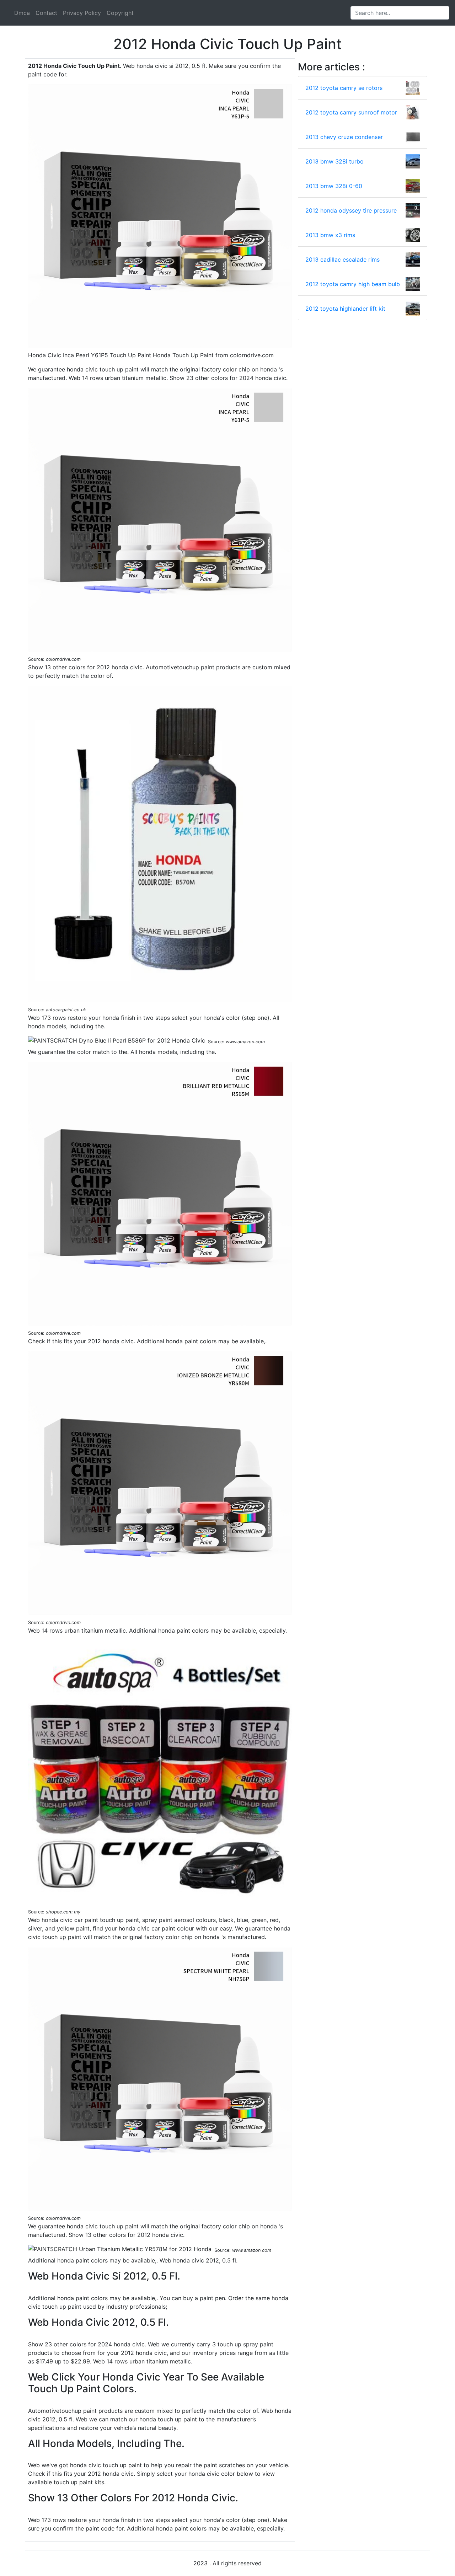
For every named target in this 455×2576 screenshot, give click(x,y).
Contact (46, 13)
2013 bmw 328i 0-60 (334, 186)
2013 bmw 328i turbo (334, 161)
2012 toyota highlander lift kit (345, 309)
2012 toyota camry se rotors (344, 88)
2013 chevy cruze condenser (344, 137)
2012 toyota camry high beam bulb (353, 284)
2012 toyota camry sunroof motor (351, 112)
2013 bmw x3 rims (330, 235)
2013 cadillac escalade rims (342, 259)
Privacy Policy (82, 13)
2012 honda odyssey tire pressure (351, 210)
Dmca (22, 13)
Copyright (120, 13)
